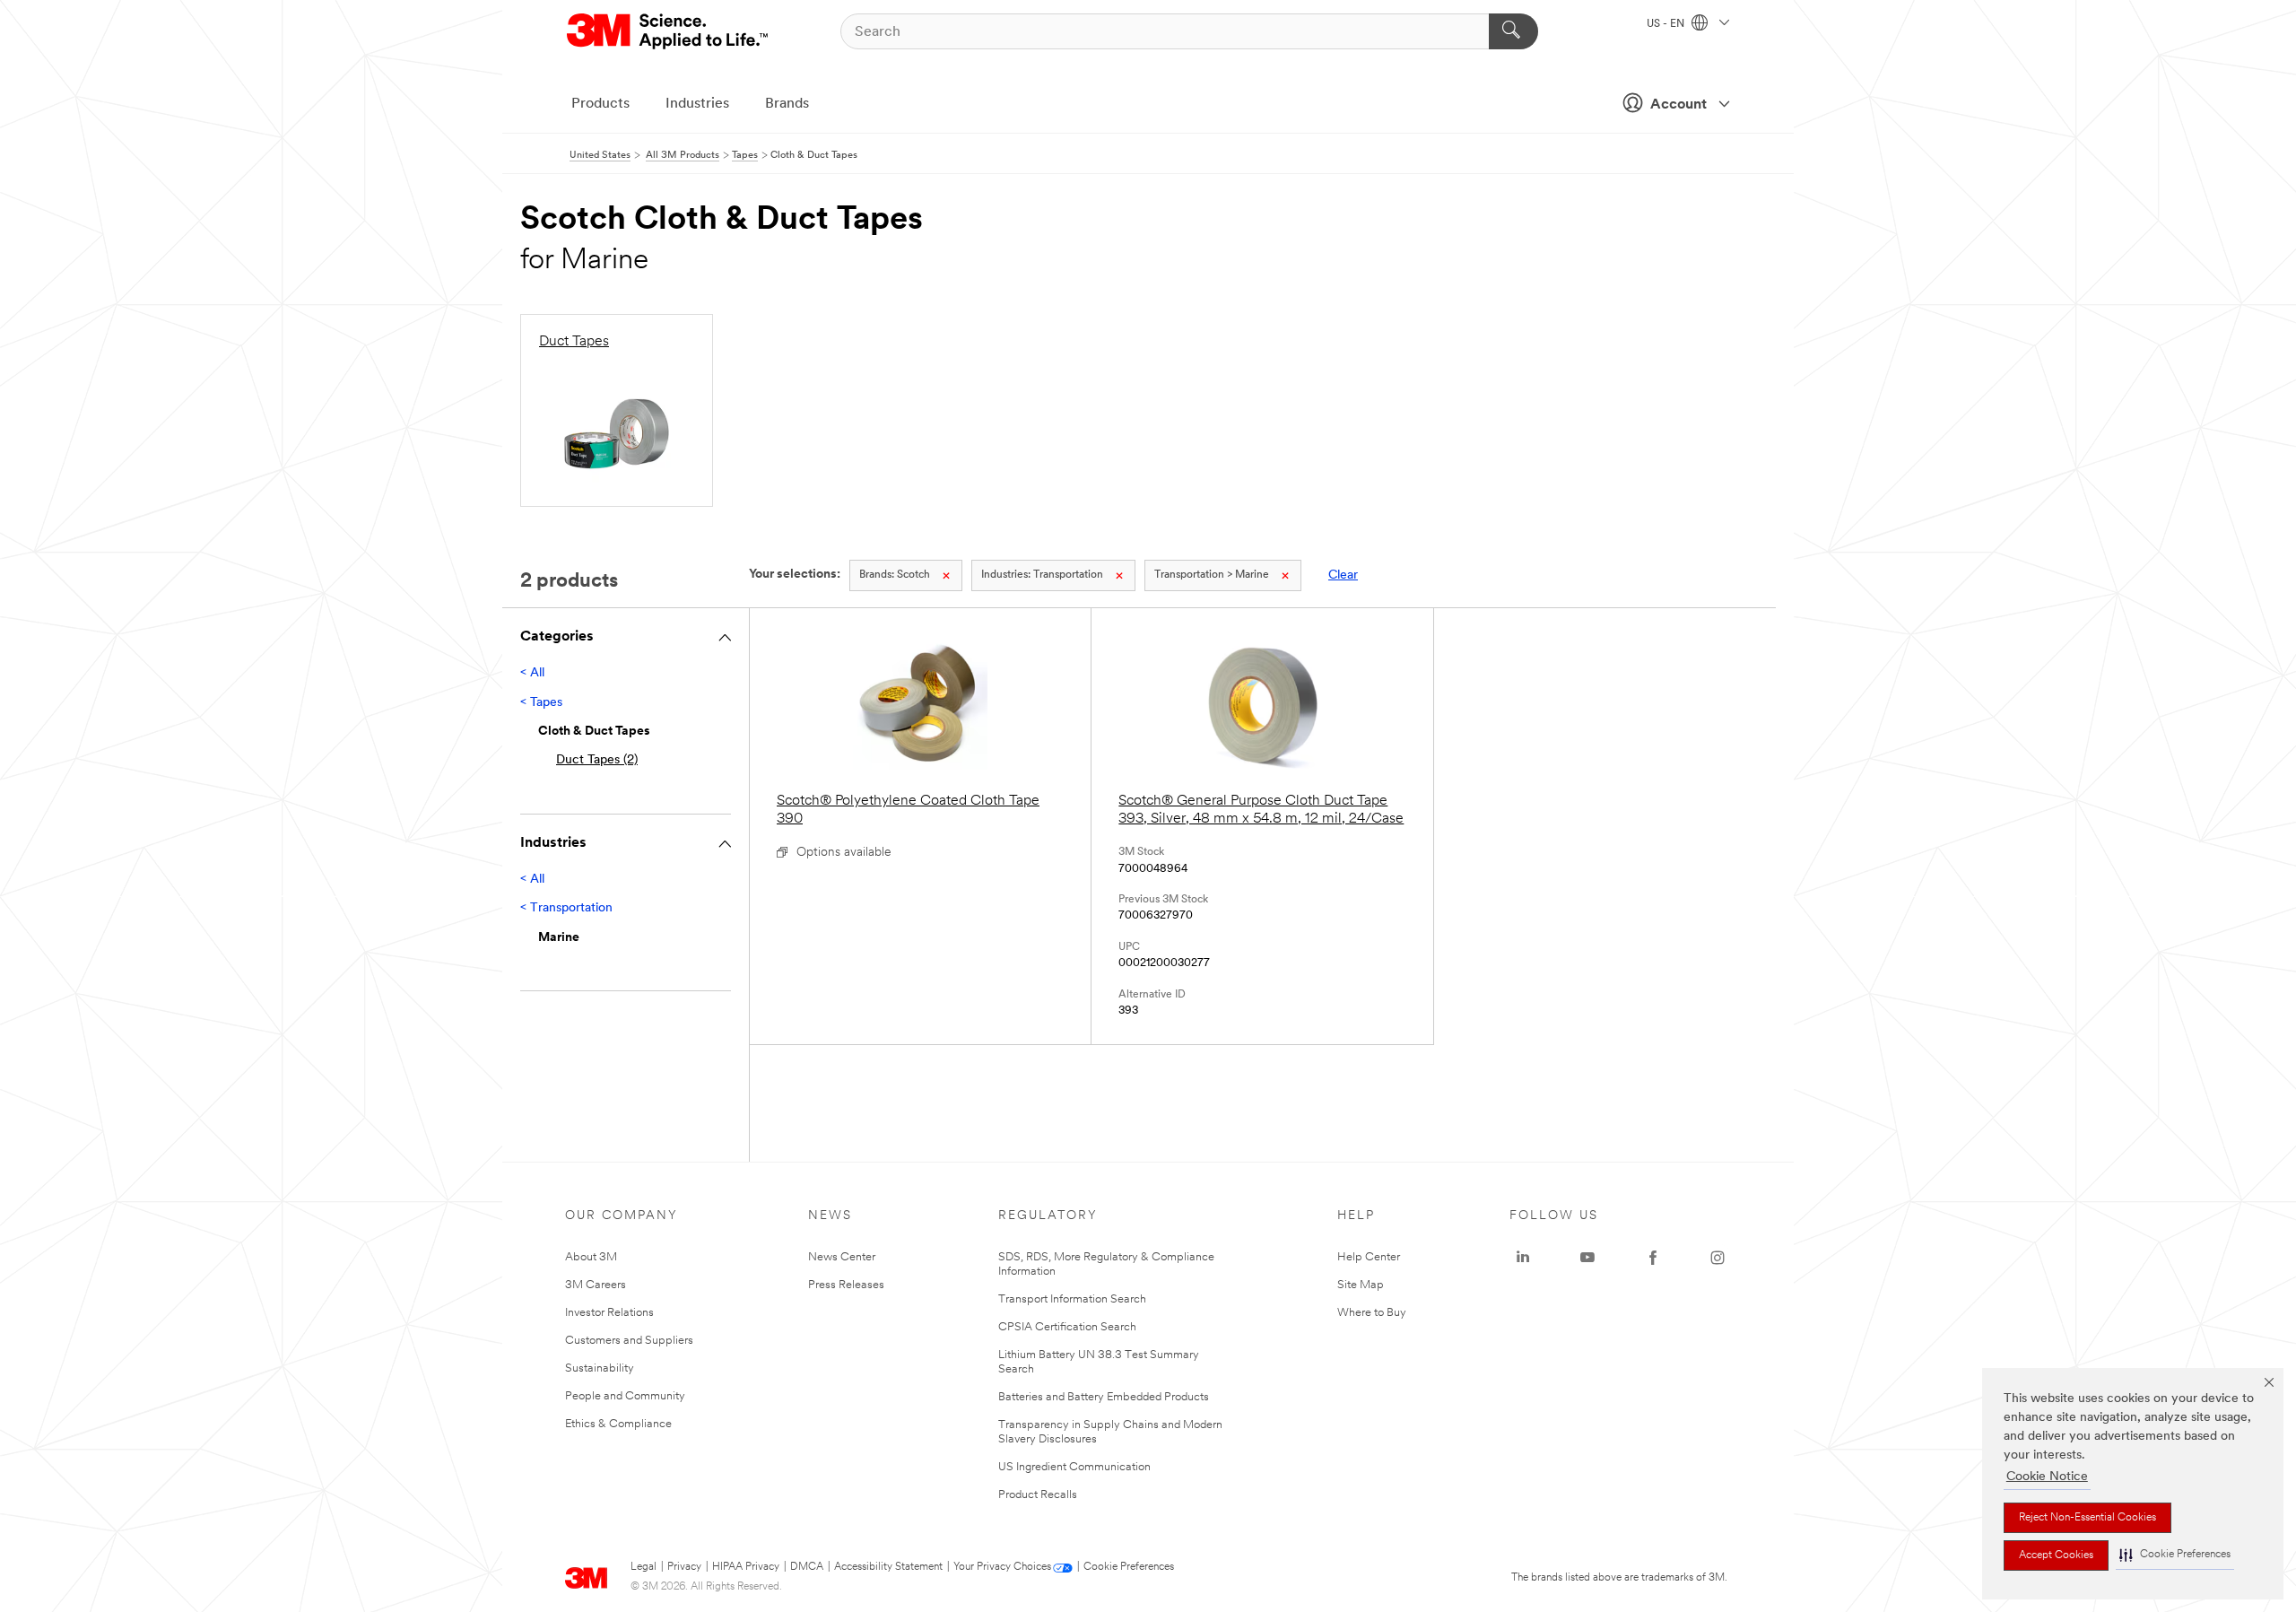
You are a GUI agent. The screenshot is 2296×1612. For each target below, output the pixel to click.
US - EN (1667, 24)
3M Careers (596, 1285)
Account (1679, 105)
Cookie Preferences (1129, 1567)
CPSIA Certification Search (1067, 1327)
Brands (787, 104)
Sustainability (600, 1368)
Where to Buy (1372, 1313)
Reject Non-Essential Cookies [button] (2087, 1518)
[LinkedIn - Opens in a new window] (1523, 1258)
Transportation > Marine (1212, 575)
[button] (2175, 1555)
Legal (644, 1567)
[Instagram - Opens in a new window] (1718, 1258)
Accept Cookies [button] (2056, 1555)
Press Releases (846, 1285)
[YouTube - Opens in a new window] (1587, 1258)
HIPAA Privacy (746, 1567)
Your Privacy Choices (1002, 1567)
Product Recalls (1038, 1495)
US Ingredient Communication (1074, 1467)
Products (600, 104)
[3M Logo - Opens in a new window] (669, 31)
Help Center (1369, 1257)
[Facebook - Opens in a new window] (1653, 1258)
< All (532, 673)
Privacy (684, 1567)
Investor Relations (609, 1313)
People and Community (625, 1396)
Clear (1343, 575)
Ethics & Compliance (618, 1424)
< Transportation (566, 908)
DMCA (807, 1567)
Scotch (895, 575)
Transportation (1042, 575)
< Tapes (541, 703)
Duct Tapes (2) (597, 760)
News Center (842, 1257)
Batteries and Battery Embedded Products (1104, 1397)
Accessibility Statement (888, 1567)
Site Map (1361, 1285)
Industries (697, 104)
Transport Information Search (1072, 1299)
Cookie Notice (2047, 1477)
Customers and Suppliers (629, 1341)
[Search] (1513, 31)
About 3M (591, 1257)
